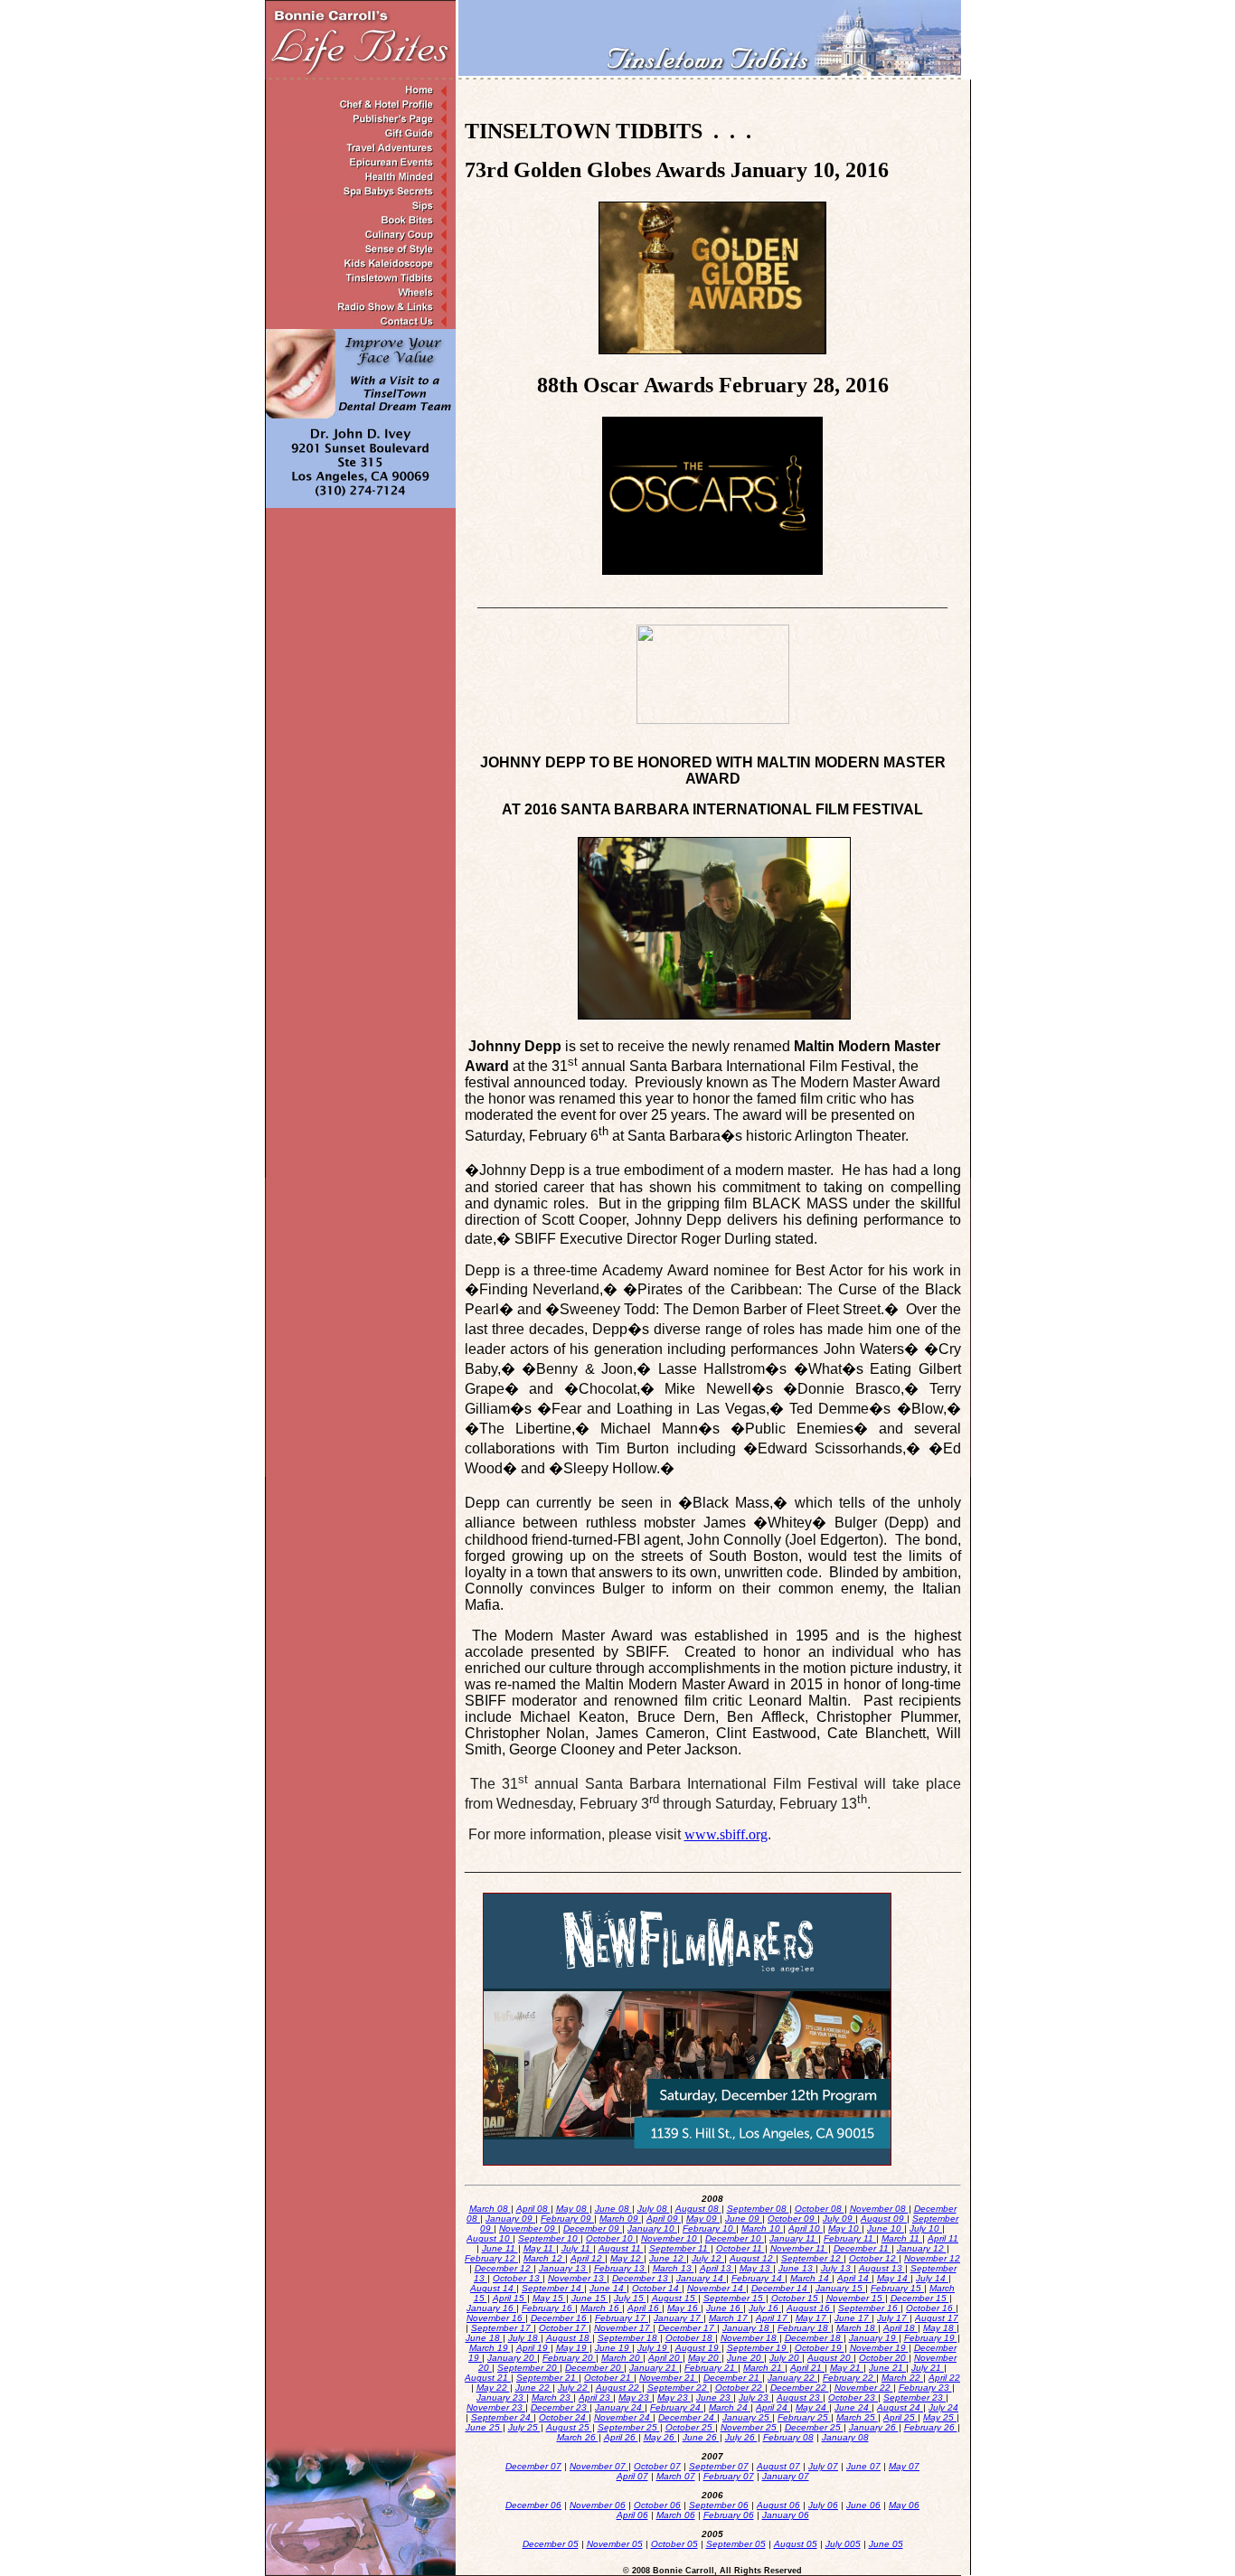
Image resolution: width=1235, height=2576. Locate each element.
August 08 (698, 2209)
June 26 (701, 2437)
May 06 (904, 2505)
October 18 (690, 2338)
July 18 (524, 2338)
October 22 (740, 2388)
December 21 (733, 2378)
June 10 (886, 2228)
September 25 (629, 2427)
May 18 (940, 2328)
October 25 (690, 2427)
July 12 (708, 2258)
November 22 (864, 2388)
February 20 (569, 2358)
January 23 (501, 2397)
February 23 (925, 2388)
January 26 (874, 2427)
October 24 (564, 2417)
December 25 (814, 2427)
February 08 (788, 2437)
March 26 (578, 2437)
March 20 (622, 2358)
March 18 (857, 2328)
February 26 (931, 2427)
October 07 (657, 2466)
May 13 (756, 2268)
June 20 (745, 2358)
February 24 (677, 2407)
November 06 (598, 2505)
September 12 (812, 2258)
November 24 (623, 2417)
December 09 (593, 2228)
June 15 (590, 2298)
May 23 (635, 2397)
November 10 (670, 2238)
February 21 (711, 2368)
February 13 (621, 2268)
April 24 (773, 2407)
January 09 (510, 2219)
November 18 (750, 2338)
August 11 (621, 2248)
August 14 (493, 2288)
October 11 (740, 2248)
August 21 (488, 2378)
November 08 (879, 2209)
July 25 (524, 2427)
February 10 (709, 2228)
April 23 (596, 2397)
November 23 (496, 2407)
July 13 (837, 2268)
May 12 (627, 2258)
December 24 (688, 2417)
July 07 (823, 2466)
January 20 (512, 2358)
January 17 (679, 2318)
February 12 (491, 2258)
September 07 (719, 2466)
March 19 (490, 2348)
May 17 (812, 2318)
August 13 (882, 2268)
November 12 (932, 2258)
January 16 (491, 2308)
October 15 (796, 2298)
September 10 (549, 2238)
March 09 (620, 2219)
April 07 (632, 2476)
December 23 (560, 2407)
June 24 (853, 2407)
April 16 (645, 2308)
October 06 (657, 2505)
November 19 (879, 2348)
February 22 (849, 2378)
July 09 (839, 2219)
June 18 (484, 2338)
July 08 (654, 2209)
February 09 (567, 2219)
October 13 (518, 2278)
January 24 (620, 2407)
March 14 (811, 2278)
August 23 (800, 2397)
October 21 (609, 2378)
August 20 (830, 2358)
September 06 (719, 2505)
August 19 (698, 2348)
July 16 (765, 2308)
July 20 (786, 2358)
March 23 (552, 2397)
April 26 (621, 2437)
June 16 (725, 2308)
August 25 (569, 2427)
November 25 (750, 2427)
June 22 (534, 2388)
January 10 (652, 2228)
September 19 (758, 2348)
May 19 (573, 2348)
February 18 (804, 2328)
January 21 (654, 2368)
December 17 (688, 2328)
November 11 (799, 2248)
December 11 (863, 2248)
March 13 (674, 2268)
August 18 (569, 2338)
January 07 (786, 2476)
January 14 (701, 2278)
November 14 (716, 2288)
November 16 (496, 2318)
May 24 (812, 2407)
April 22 (944, 2378)
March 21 (764, 2368)
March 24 (730, 2407)
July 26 (741, 2437)
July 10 (926, 2228)
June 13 (797, 2268)
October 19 (820, 2348)
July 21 (928, 2368)
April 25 (900, 2417)
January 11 (794, 2238)
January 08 (845, 2437)
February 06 (729, 2515)
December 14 (781, 2288)
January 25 (747, 2417)
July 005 (843, 2544)
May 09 (703, 2219)
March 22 (902, 2378)
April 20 (665, 2358)
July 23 (755, 2397)
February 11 (850, 2238)
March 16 (601, 2308)
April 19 (533, 2348)
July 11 (577, 2248)
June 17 (853, 2318)
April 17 (773, 2318)
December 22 (800, 2388)
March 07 (676, 2476)
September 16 (869, 2308)
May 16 (684, 2308)
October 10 (611, 2238)
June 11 (500, 2248)
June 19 (613, 2348)
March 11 (902, 2238)
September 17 (502, 2328)
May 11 (540, 2248)
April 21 (807, 2368)
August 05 (796, 2544)
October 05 (674, 2544)
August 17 (937, 2318)
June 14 (608, 2288)
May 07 (904, 2466)
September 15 (735, 2298)
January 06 (786, 2515)
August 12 (753, 2258)
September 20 (528, 2368)
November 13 (577, 2278)
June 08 (613, 2209)
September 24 (502, 2417)
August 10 (490, 2238)
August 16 (810, 2308)
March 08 (490, 2209)
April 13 (717, 2268)
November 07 (599, 2466)
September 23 (914, 2397)
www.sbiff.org (726, 1834)
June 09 (744, 2219)
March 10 (762, 2228)
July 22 (574, 2388)
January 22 (792, 2378)
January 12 (922, 2248)
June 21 (887, 2368)
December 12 (504, 2268)
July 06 (823, 2505)
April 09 (664, 2219)
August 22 (619, 2388)
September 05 (736, 2544)
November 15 (856, 2298)
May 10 (845, 2228)
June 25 (484, 2427)
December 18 (814, 2338)
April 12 (588, 2258)
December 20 (594, 2368)
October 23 (853, 2397)
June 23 (715, 2397)
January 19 (874, 2338)
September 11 (680, 2248)
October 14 (657, 2288)
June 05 (886, 2544)
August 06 (778, 2505)
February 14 (758, 2278)
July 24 (943, 2407)
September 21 (547, 2378)
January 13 (564, 2268)
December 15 (920, 2298)
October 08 (820, 2209)
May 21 (847, 2368)
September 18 (629, 2338)
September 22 (679, 2388)
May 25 (940, 2417)
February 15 (897, 2288)
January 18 (747, 2328)
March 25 (857, 2417)
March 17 (730, 2318)
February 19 (931, 2338)
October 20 (884, 2358)
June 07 (863, 2466)
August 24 (900, 2407)
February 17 (622, 2318)
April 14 (854, 2278)
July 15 (630, 2298)
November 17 (623, 2328)
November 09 (528, 2228)
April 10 (806, 2228)
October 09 (792, 2219)
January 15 (840, 2288)
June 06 (863, 2505)
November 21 (669, 2378)
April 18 (900, 2328)
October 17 (564, 2328)
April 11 (943, 2238)
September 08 (758, 2209)
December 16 (560, 2318)
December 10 (735, 2238)
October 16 (931, 2308)
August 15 (675, 2298)
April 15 (510, 2298)
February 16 (548, 2308)
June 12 (668, 2258)
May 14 (894, 2278)
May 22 (493, 2388)
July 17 (893, 2318)
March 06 (676, 2515)
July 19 (654, 2348)
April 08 (533, 2209)
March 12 (544, 2258)
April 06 (632, 2515)
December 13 (641, 2278)
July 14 (932, 2278)
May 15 (549, 2298)
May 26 (660, 2437)
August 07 (778, 2466)
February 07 (729, 2476)
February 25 (804, 2417)
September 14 (553, 2288)
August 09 (884, 2219)
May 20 (705, 2358)
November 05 (615, 2544)
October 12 (874, 2258)
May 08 (573, 2209)
